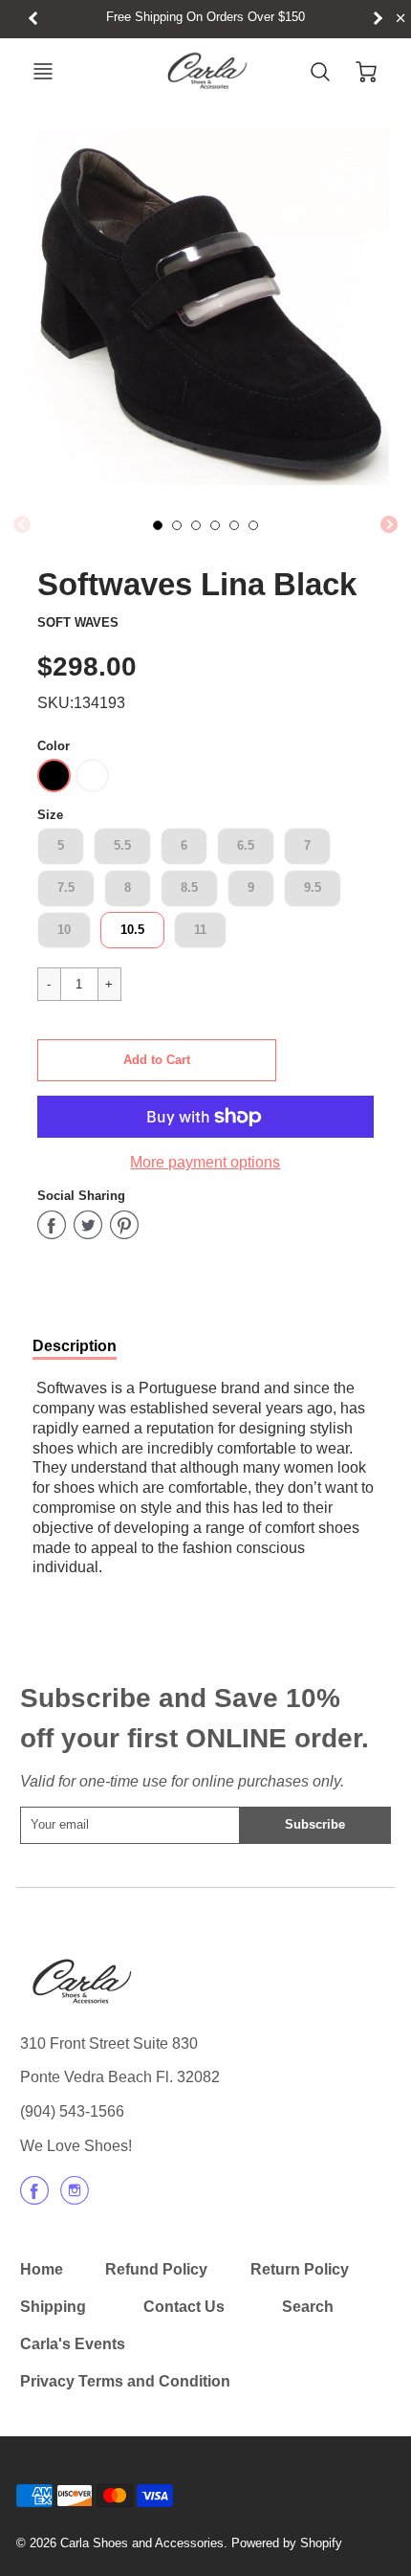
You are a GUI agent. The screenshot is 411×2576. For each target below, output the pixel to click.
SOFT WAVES (78, 622)
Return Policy (300, 2269)
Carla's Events (73, 2344)
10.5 (132, 930)
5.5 (122, 845)
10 (64, 930)
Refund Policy (156, 2269)
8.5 (189, 888)
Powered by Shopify (287, 2543)
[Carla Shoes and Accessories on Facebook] (34, 2198)
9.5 (313, 888)
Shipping (53, 2307)
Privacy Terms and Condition (125, 2381)
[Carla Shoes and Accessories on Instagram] (75, 2198)
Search (308, 2307)
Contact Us (184, 2307)
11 (200, 930)
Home (42, 2269)
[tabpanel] (158, 525)
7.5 (66, 888)
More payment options (205, 1162)
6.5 (246, 845)
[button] (157, 1060)
